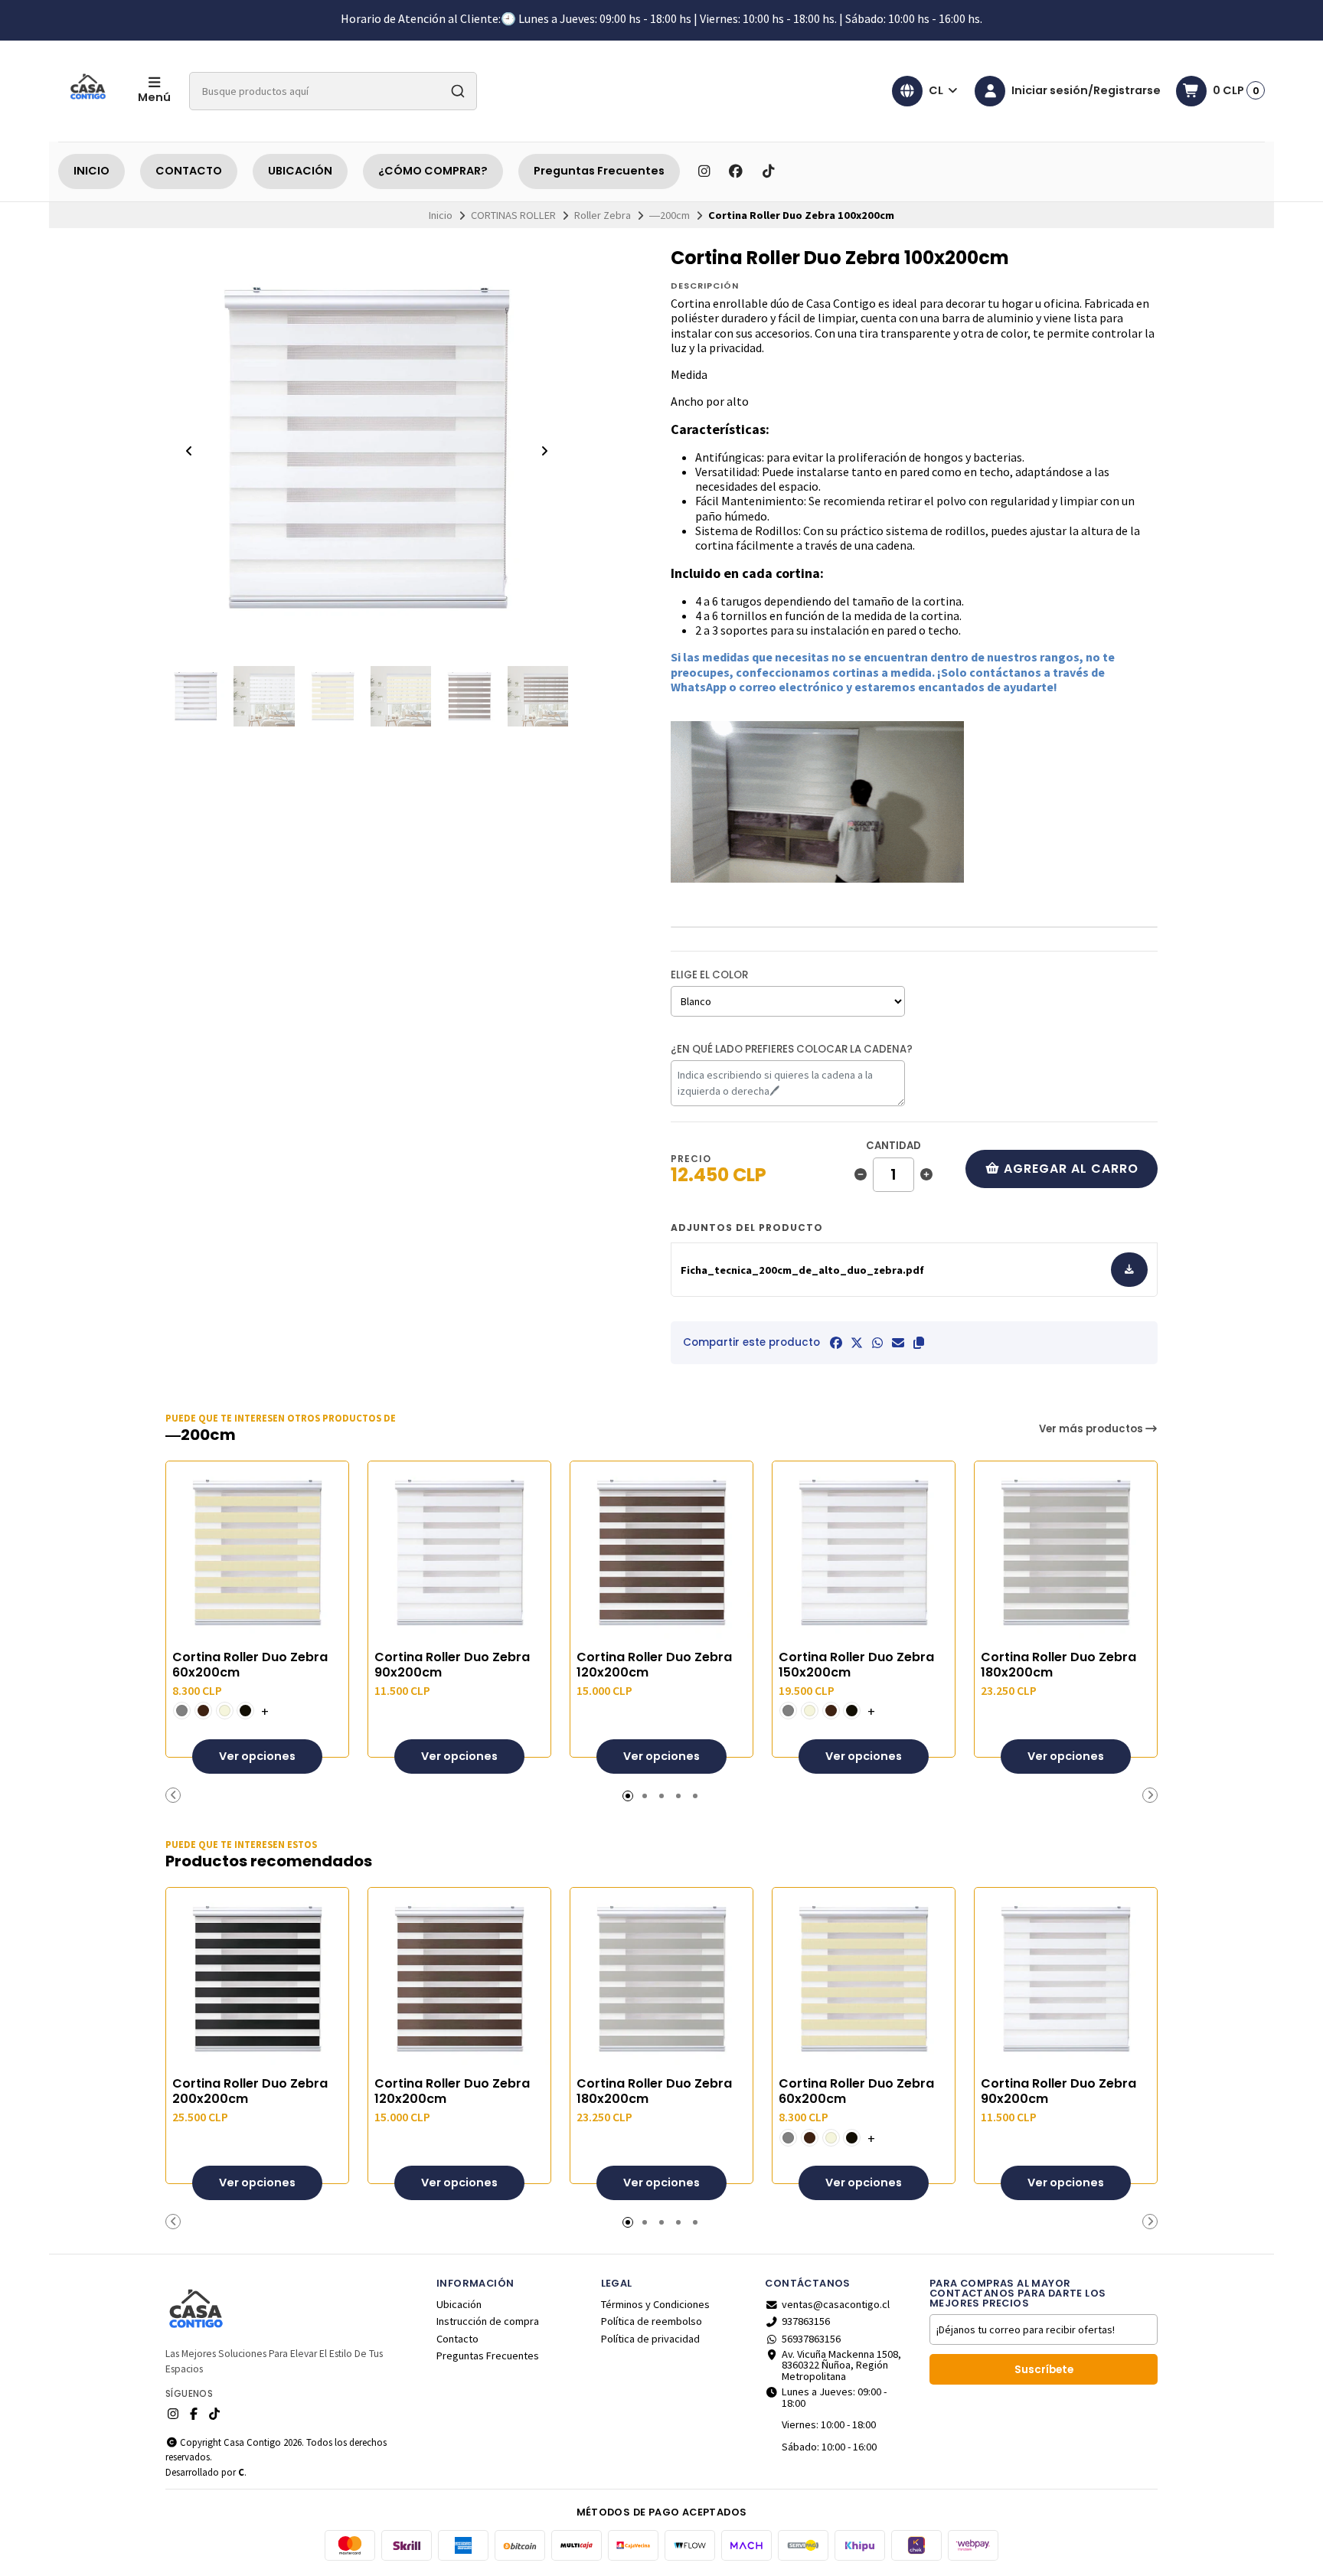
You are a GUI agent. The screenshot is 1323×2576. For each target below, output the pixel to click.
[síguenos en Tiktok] (768, 171)
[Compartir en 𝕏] (857, 1343)
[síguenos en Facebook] (736, 171)
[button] (919, 1343)
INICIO (91, 171)
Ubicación (459, 2304)
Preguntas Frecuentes (599, 171)
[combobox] (333, 91)
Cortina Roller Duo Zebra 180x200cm (1058, 1665)
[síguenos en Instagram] (704, 171)
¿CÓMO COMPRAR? (433, 171)
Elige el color (709, 975)
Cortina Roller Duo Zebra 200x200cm (250, 2091)
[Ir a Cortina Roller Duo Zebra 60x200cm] (257, 1552)
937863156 (806, 2321)
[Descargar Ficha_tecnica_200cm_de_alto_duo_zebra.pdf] (1130, 1270)
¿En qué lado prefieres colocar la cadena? (792, 1049)
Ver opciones (257, 1756)
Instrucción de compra (488, 2321)
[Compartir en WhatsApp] (877, 1343)
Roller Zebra (603, 215)
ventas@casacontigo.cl (836, 2304)
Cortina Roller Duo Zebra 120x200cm (654, 1665)
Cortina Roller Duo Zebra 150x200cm (856, 1665)
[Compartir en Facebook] (836, 1343)
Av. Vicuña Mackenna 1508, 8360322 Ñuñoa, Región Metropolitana (841, 2365)
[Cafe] (203, 1711)
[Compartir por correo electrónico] (898, 1343)
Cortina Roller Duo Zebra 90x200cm (452, 1665)
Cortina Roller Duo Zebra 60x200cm (250, 1665)
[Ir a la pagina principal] (89, 91)
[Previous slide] (189, 451)
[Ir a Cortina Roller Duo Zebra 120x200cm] (661, 1552)
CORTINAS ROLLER (513, 215)
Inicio (441, 215)
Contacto (457, 2339)
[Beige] (225, 1711)
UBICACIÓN (300, 171)
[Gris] (182, 1711)
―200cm (670, 215)
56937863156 (811, 2339)
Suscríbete (1044, 2370)
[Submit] (458, 91)
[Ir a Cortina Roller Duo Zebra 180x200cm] (1066, 1552)
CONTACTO (189, 171)
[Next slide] (544, 451)
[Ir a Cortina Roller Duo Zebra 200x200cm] (257, 1979)
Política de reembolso (652, 2321)
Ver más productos (1092, 1429)
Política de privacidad (650, 2339)
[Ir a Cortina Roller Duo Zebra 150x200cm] (864, 1552)
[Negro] (245, 1711)
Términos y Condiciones (655, 2304)
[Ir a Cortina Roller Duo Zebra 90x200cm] (459, 1552)
